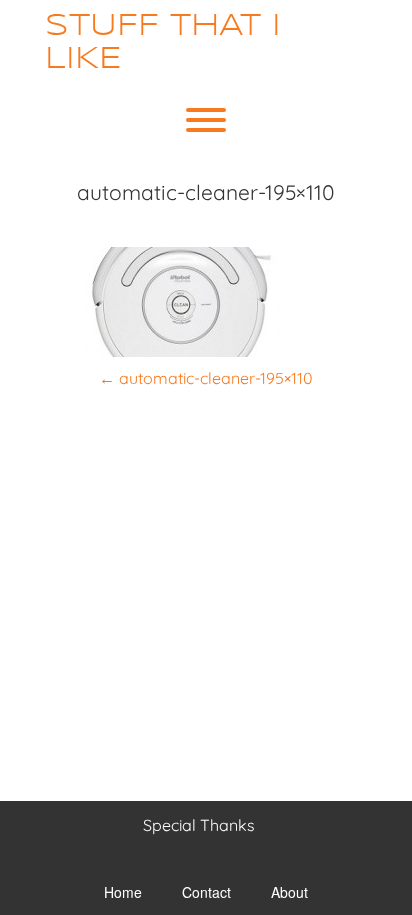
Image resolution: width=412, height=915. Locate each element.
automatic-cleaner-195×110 (206, 378)
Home (123, 892)
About (289, 892)
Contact (206, 892)
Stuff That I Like (163, 43)
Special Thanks (199, 825)
